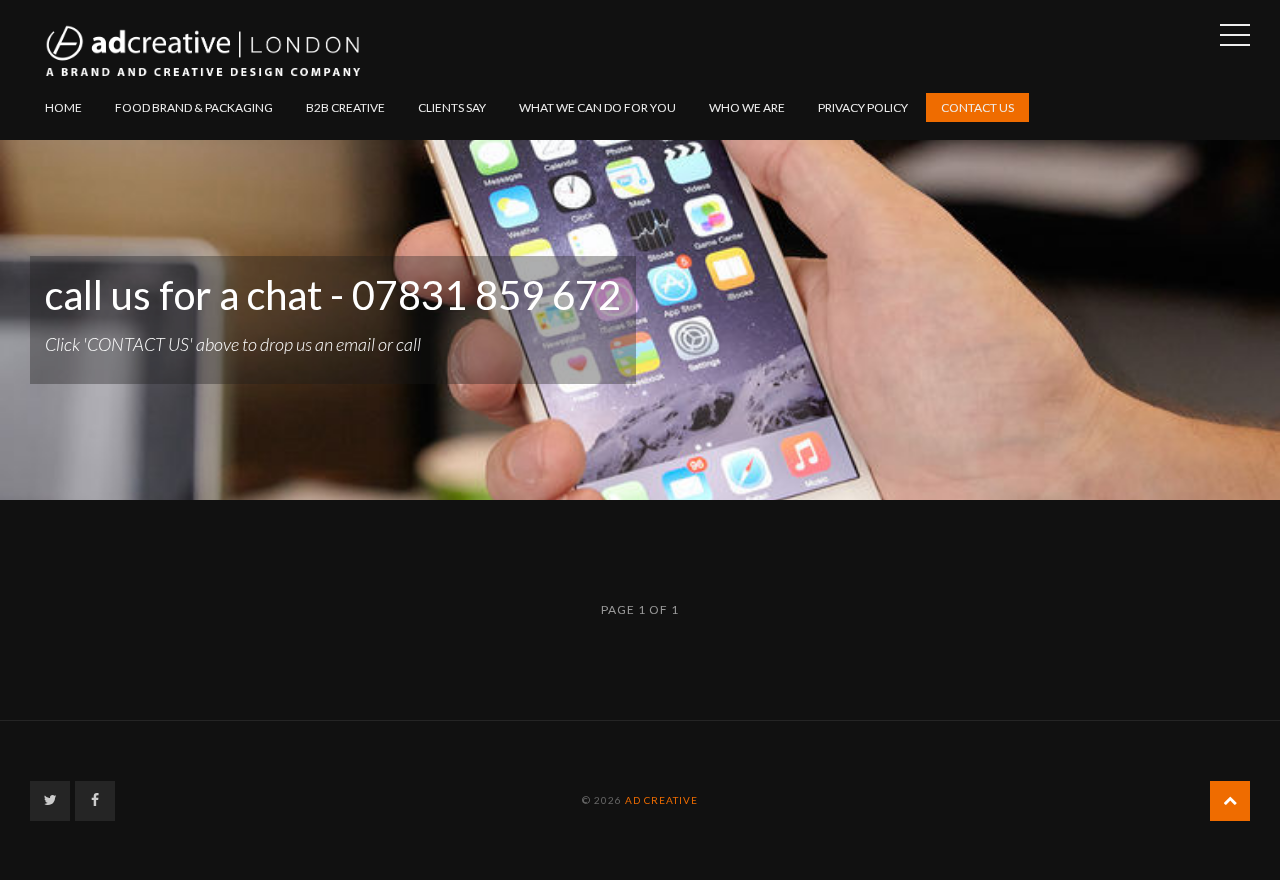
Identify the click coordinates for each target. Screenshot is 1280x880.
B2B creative (345, 107)
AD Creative (661, 800)
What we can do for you (597, 107)
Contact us (977, 107)
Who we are (747, 107)
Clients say (452, 107)
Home (63, 107)
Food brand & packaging (194, 107)
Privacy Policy (863, 107)
